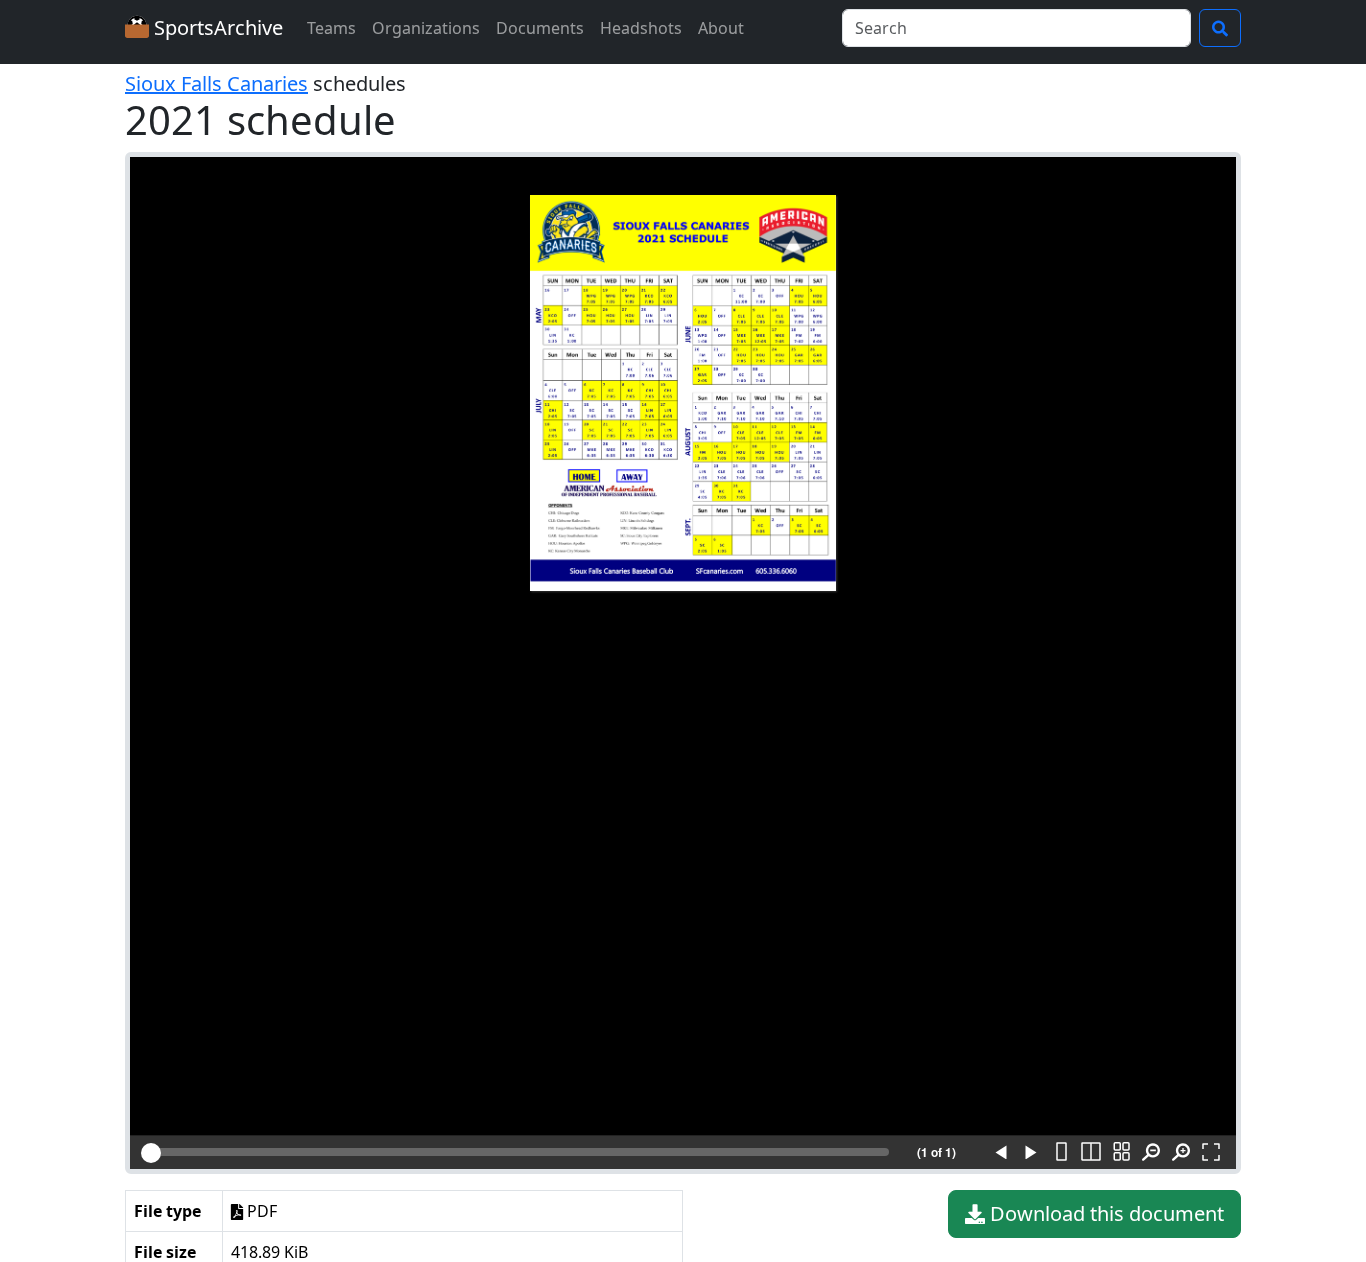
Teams (331, 28)
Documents (540, 28)
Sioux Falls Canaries (216, 83)
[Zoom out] (1151, 1153)
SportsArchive (216, 27)
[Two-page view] (1091, 1153)
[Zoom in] (1181, 1153)
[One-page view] (1061, 1153)
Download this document (1104, 1213)
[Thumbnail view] (1121, 1153)
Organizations (426, 28)
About (721, 28)
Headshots (641, 28)
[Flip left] (1001, 1153)
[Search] (1220, 28)
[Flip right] (1031, 1153)
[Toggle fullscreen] (1211, 1153)
